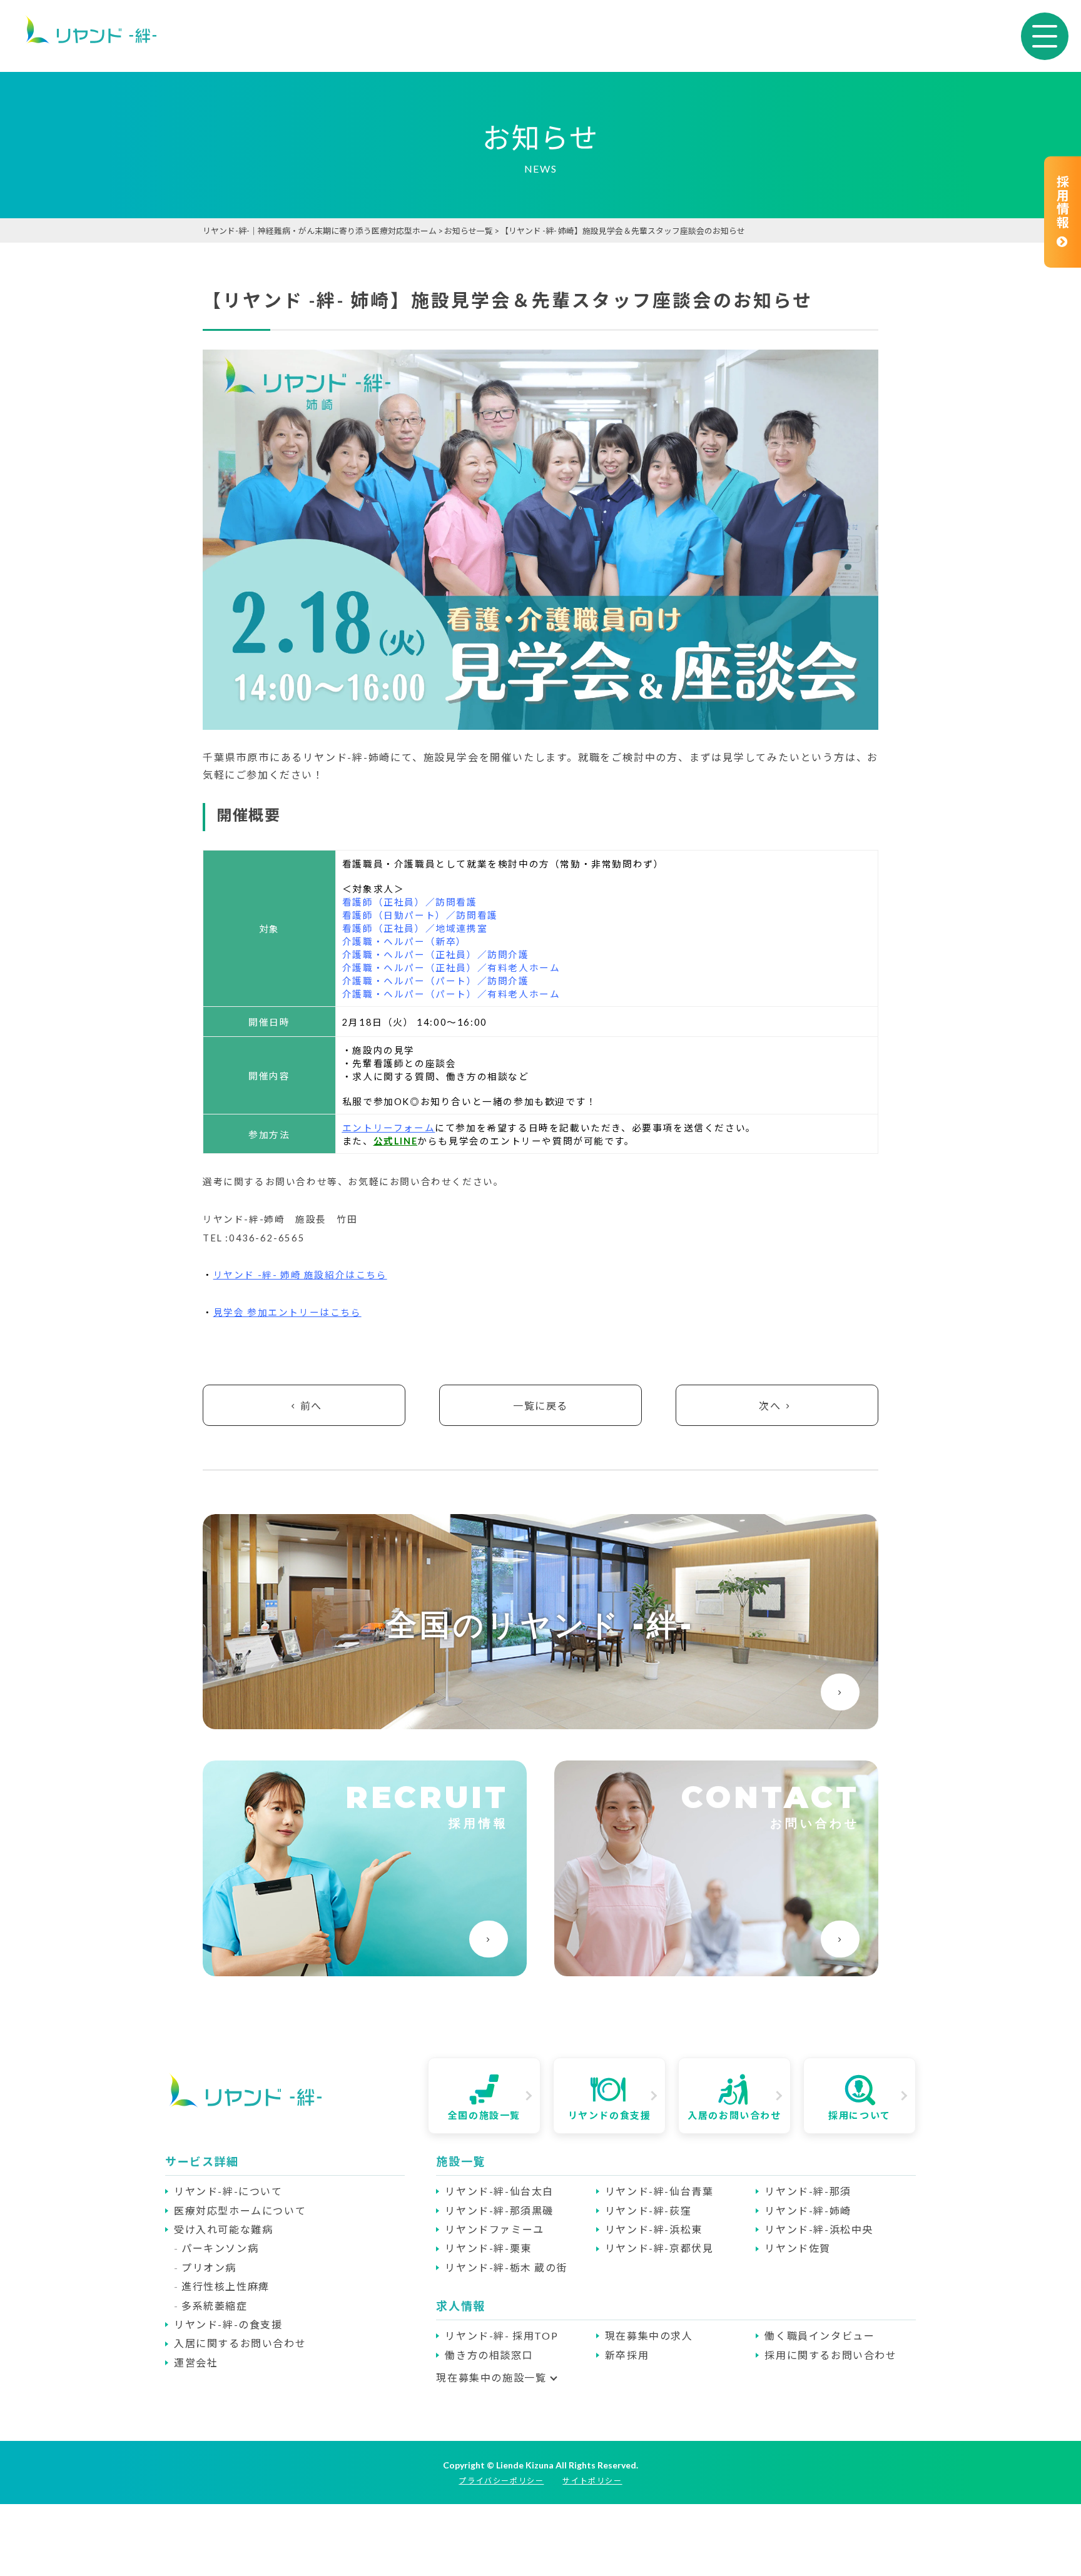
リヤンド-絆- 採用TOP (501, 2336)
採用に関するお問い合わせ (830, 2355)
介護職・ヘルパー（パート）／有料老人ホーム (451, 994)
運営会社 (196, 2362)
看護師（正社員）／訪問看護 (410, 902)
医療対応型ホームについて (240, 2210)
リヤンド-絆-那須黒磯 (499, 2210)
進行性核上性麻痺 (226, 2286)
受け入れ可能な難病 (223, 2229)
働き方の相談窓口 (489, 2355)
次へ (770, 1406)
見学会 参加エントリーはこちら (287, 1312)
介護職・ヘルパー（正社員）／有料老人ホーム (451, 968)
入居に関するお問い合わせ (240, 2343)
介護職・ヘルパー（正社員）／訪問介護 (436, 955)
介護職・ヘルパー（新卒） (404, 942)
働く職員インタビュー (820, 2336)
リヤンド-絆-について (228, 2191)
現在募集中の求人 (649, 2336)
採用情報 (1062, 202)
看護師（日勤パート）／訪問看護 (420, 915)
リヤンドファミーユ (494, 2229)
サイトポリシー (592, 2481)
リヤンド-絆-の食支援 (228, 2324)
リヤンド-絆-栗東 (488, 2248)
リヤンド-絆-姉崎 (808, 2210)
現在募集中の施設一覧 (491, 2377)
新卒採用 (627, 2355)
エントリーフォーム (388, 1128)
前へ (311, 1406)
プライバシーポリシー (501, 2481)
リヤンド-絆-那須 (808, 2191)
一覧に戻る (540, 1406)
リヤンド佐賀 (798, 2248)
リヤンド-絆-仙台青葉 (659, 2191)
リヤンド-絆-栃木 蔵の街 (506, 2267)
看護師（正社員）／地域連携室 (415, 928)
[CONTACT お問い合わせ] (716, 1970)
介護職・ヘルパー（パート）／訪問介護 (436, 981)
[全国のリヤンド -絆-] (540, 1723)
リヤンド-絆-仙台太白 (499, 2191)
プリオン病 (209, 2267)
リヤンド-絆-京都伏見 (659, 2248)
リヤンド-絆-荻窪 (648, 2210)
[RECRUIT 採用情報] (365, 1970)
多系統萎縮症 (215, 2306)
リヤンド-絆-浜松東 (654, 2229)
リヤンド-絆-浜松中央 (819, 2229)
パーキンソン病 (220, 2248)
